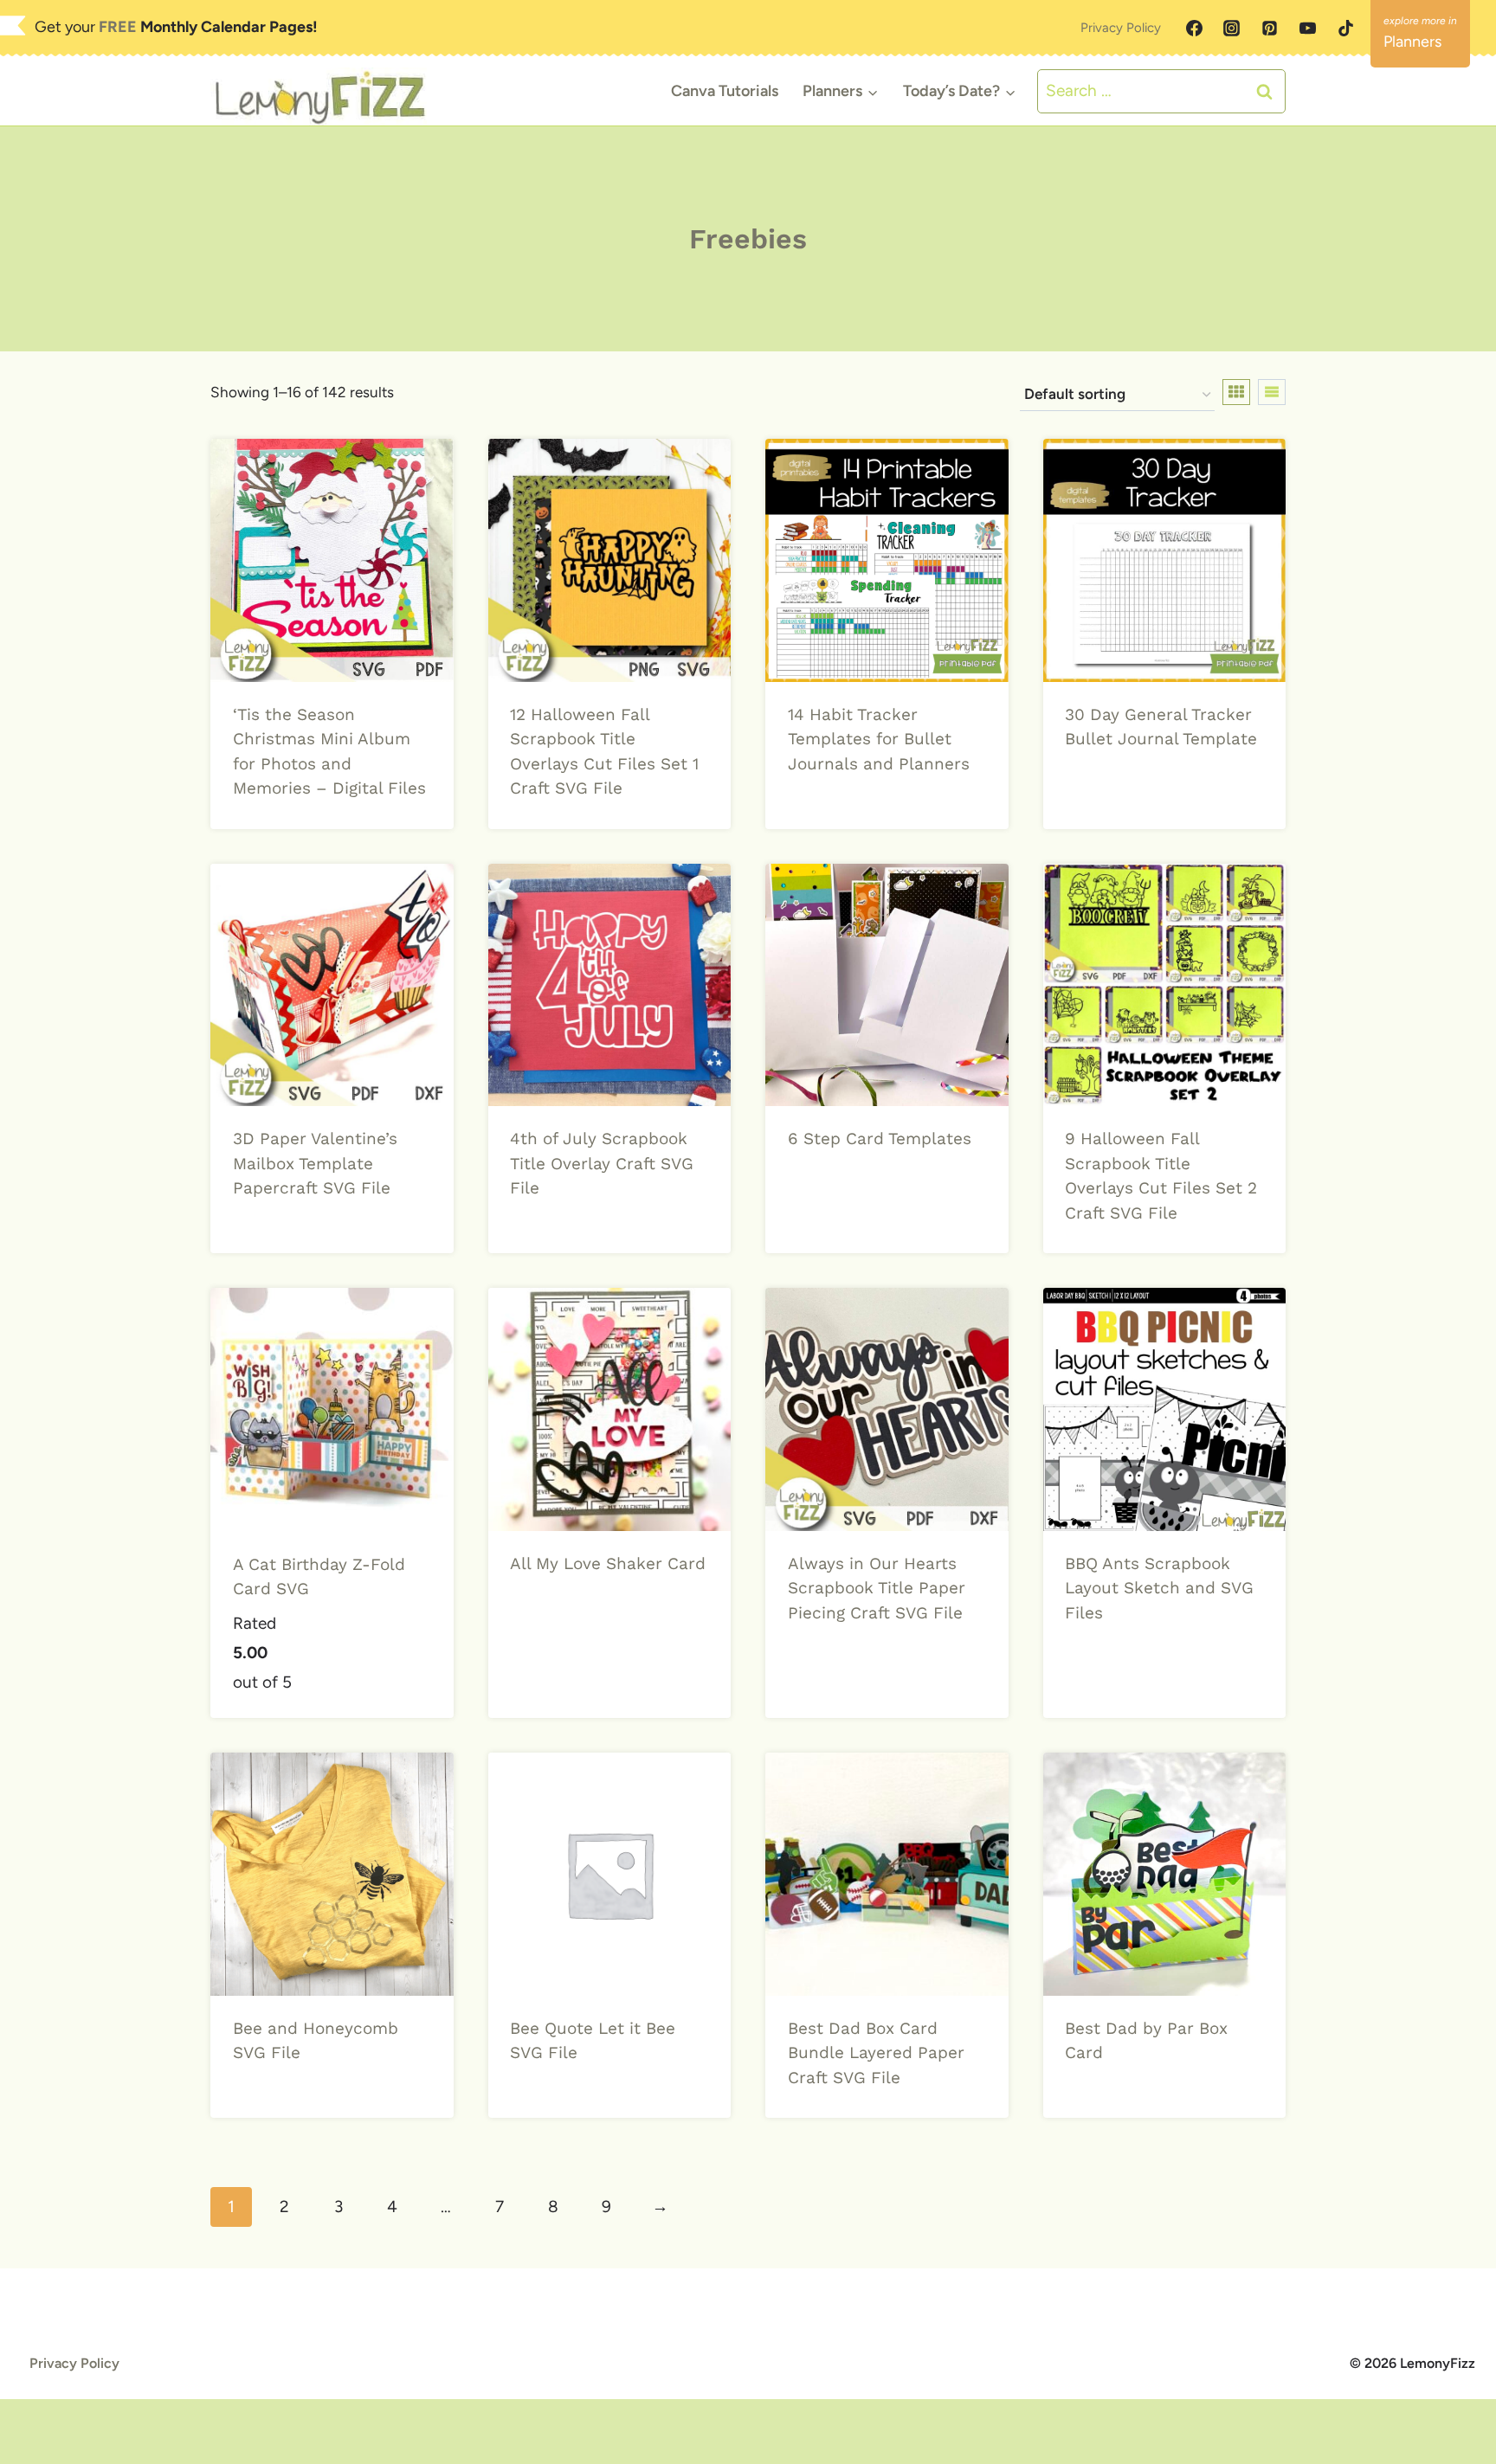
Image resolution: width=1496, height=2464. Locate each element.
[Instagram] (1232, 29)
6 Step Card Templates (880, 1139)
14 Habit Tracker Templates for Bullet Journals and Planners (879, 739)
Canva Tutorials (725, 91)
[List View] (1272, 392)
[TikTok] (1345, 29)
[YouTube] (1307, 29)
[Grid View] (1236, 392)
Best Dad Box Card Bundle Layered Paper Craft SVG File (876, 2053)
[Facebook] (1194, 29)
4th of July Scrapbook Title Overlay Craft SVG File (602, 1163)
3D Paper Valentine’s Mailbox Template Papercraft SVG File (315, 1163)
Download (830, 818)
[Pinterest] (1270, 29)
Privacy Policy (1121, 28)
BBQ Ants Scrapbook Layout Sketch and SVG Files (1159, 1588)
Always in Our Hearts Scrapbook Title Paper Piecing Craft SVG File (877, 1588)
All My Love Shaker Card (608, 1563)
